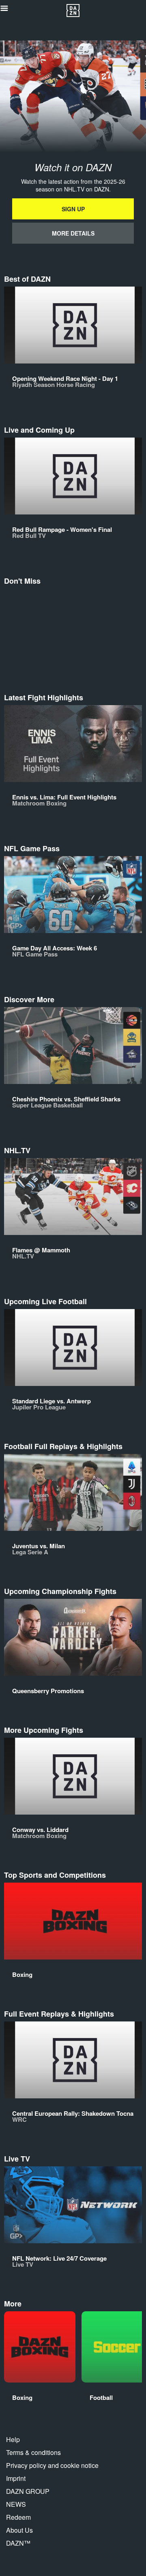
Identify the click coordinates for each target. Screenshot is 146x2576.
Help (13, 2439)
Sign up (73, 209)
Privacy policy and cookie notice (52, 2465)
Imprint (16, 2478)
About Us (19, 2530)
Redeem (18, 2517)
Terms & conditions (33, 2452)
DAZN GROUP (28, 2491)
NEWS (16, 2504)
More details (73, 233)
